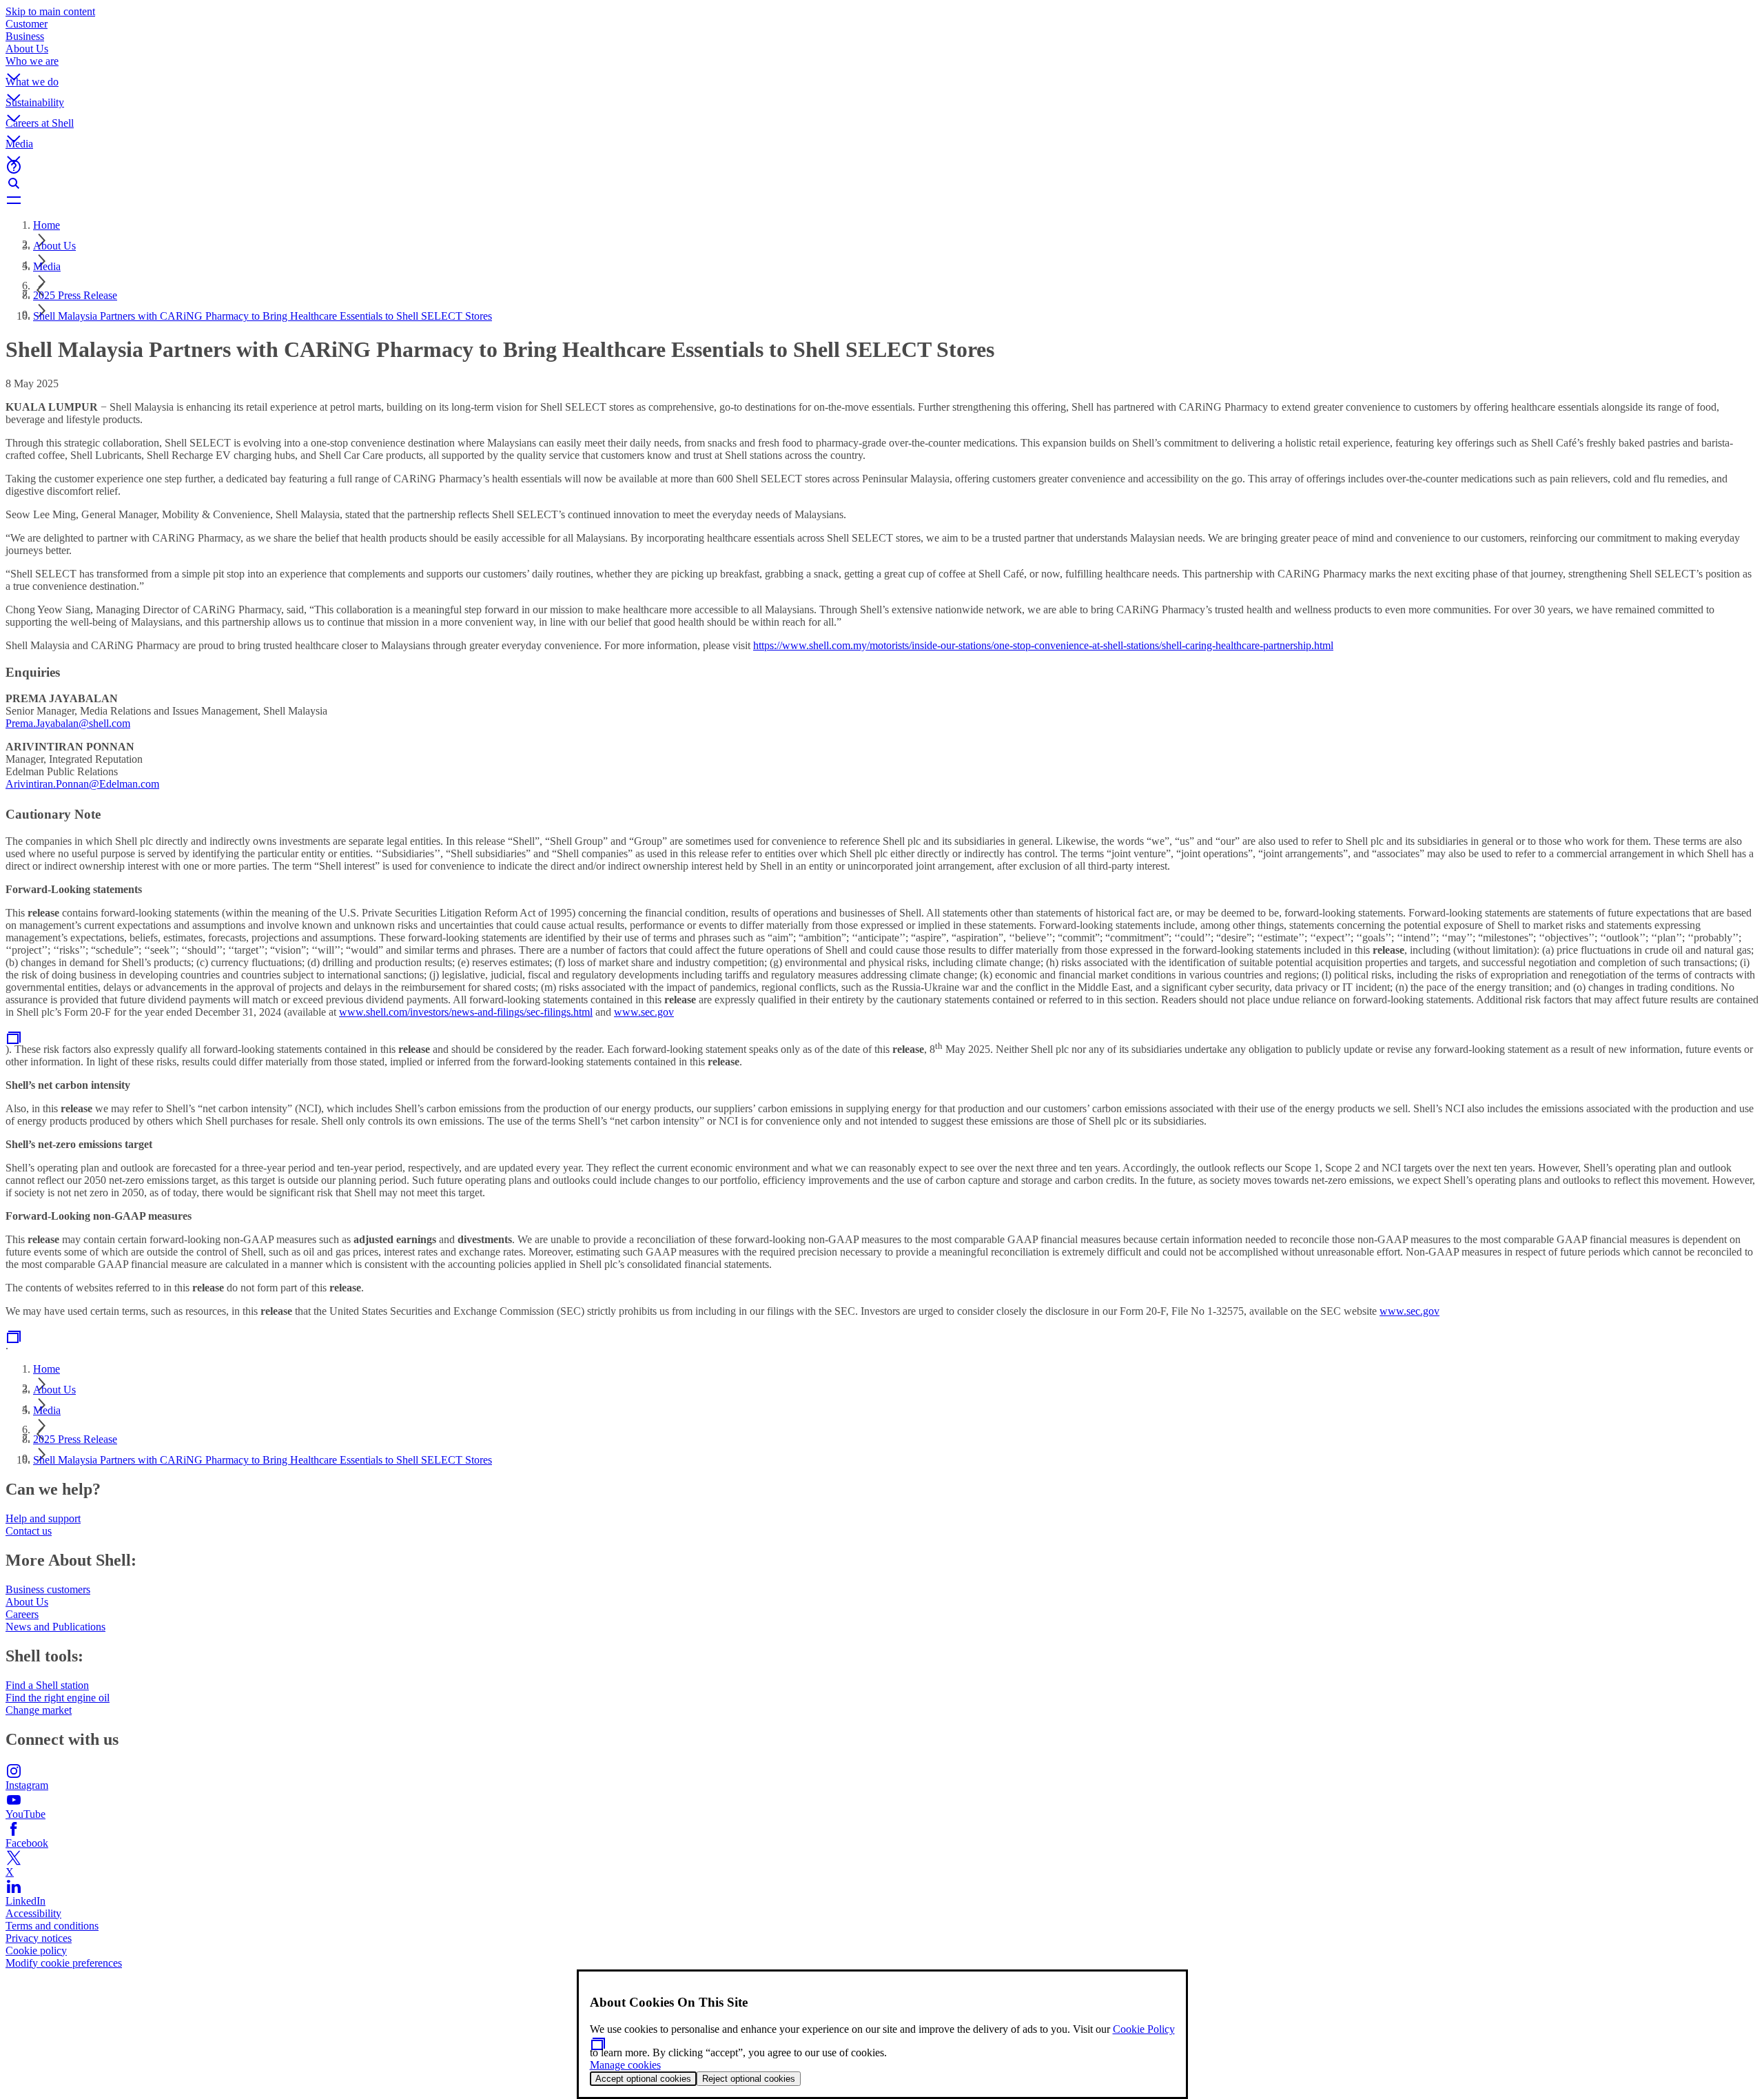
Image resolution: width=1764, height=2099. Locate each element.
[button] (882, 65)
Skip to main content (50, 11)
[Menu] (882, 200)
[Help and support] (882, 167)
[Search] (882, 183)
